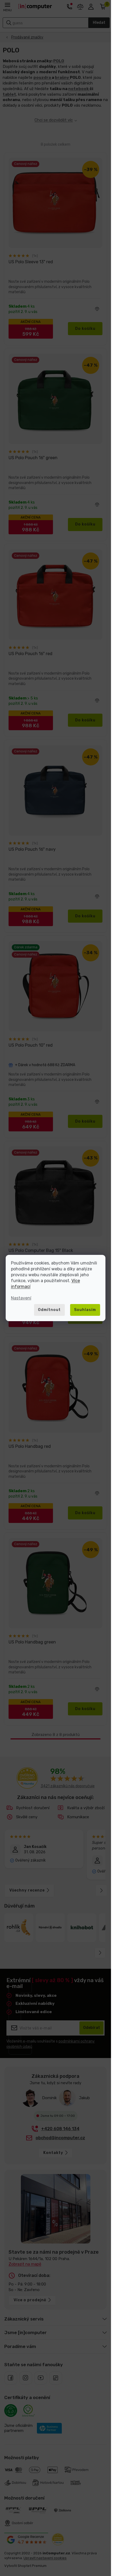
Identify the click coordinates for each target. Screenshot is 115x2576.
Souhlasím (85, 1310)
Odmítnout (49, 1310)
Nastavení (21, 1298)
